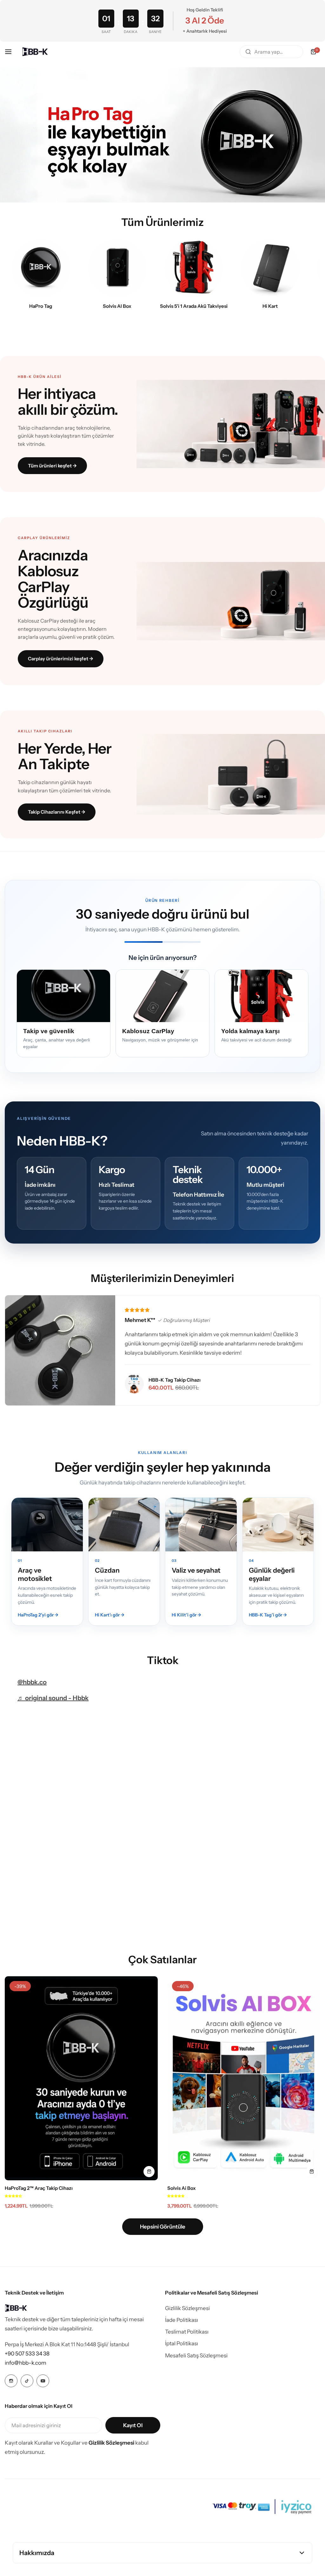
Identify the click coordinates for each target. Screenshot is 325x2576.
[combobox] (271, 52)
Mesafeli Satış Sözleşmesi (196, 2355)
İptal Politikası (182, 2343)
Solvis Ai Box (182, 2188)
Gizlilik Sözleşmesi (187, 2308)
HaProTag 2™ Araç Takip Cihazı (39, 2188)
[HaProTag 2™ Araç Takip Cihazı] (81, 2078)
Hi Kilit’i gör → (186, 1615)
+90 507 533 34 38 (27, 2354)
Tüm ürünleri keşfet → (52, 466)
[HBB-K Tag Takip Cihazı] (134, 1384)
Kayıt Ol (133, 2425)
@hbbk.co (32, 1682)
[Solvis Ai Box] (244, 2078)
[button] (13, 2196)
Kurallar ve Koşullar (57, 2443)
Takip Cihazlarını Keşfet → (57, 812)
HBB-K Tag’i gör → (268, 1615)
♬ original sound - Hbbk (53, 1698)
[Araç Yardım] (194, 268)
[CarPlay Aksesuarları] (117, 268)
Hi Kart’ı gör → (110, 1615)
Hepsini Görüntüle (163, 2227)
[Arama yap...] (248, 52)
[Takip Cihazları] (41, 268)
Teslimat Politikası (187, 2332)
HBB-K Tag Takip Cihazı (175, 1380)
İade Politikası (182, 2320)
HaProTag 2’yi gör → (38, 1615)
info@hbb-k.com (26, 2363)
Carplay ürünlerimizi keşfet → (61, 659)
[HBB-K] (35, 52)
